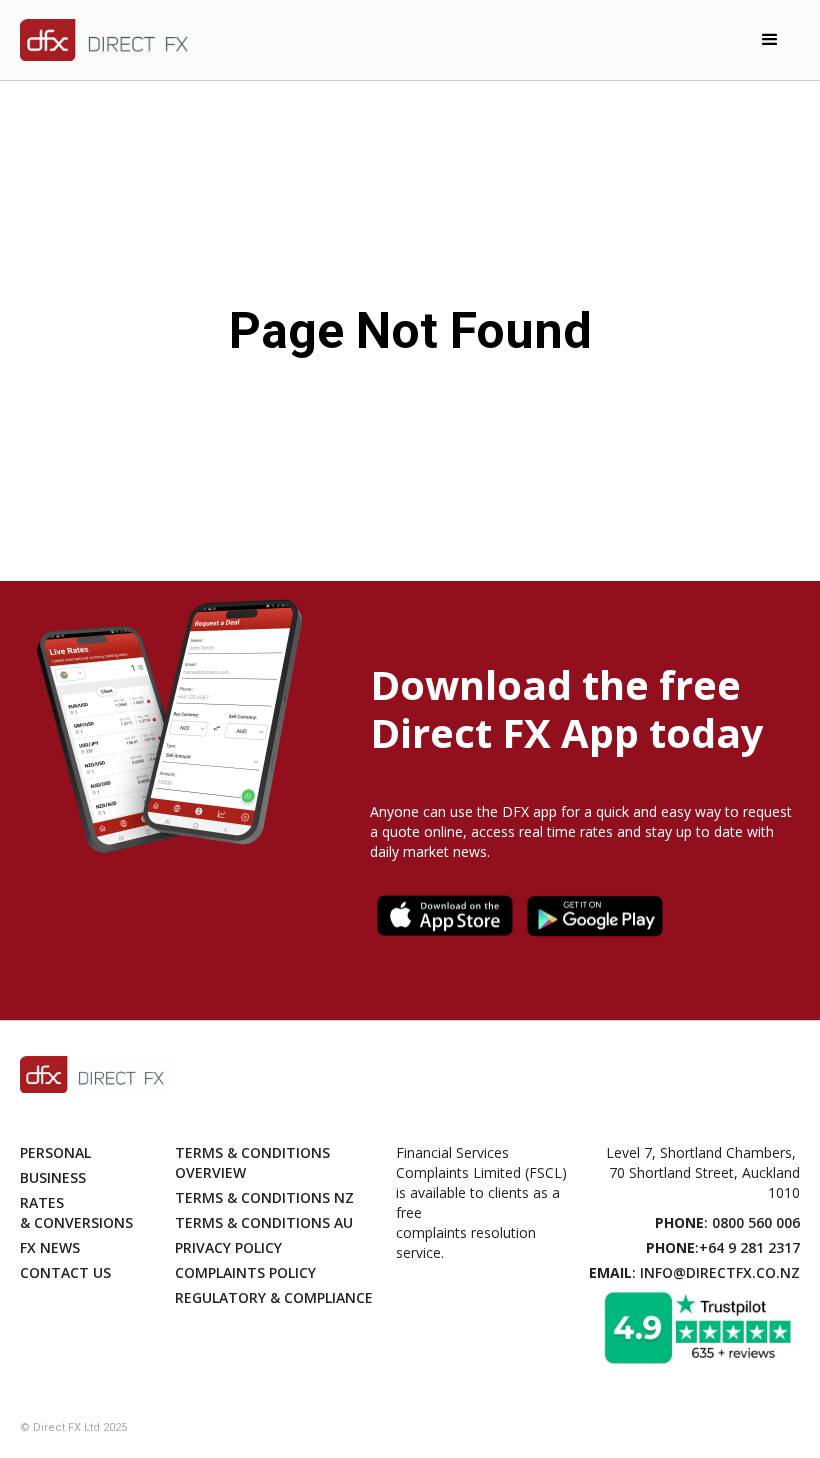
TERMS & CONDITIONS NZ (264, 1197)
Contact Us (65, 1272)
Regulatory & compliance (274, 1297)
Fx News (50, 1247)
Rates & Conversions (76, 1212)
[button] (770, 40)
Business (53, 1177)
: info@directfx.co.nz (694, 1272)
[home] (107, 40)
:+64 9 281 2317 (723, 1247)
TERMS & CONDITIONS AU (264, 1222)
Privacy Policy (228, 1247)
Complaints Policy (245, 1272)
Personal (55, 1152)
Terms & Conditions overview (252, 1162)
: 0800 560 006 (727, 1222)
